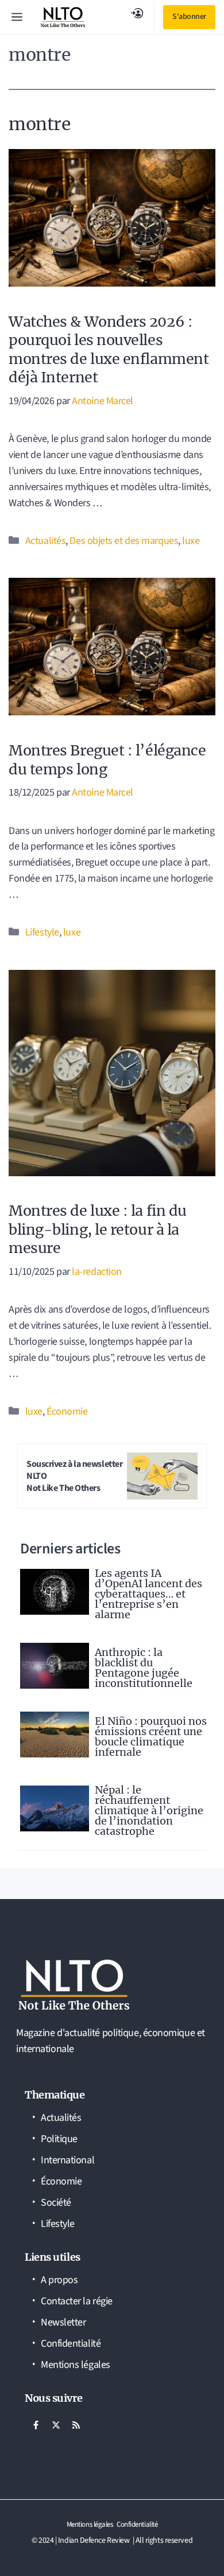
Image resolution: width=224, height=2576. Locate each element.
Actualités (46, 541)
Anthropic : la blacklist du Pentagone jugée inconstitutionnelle (144, 1668)
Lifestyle (42, 932)
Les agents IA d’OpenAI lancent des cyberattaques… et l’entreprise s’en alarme (148, 1594)
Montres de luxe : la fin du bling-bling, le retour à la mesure (98, 1229)
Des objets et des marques (124, 541)
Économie (67, 1412)
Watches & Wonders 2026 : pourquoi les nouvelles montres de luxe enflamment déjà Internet (109, 350)
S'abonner (189, 17)
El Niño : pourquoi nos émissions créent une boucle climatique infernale (151, 1737)
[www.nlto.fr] (63, 17)
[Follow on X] (56, 2425)
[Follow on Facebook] (36, 2425)
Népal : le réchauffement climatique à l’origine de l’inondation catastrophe (149, 1810)
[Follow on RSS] (76, 2425)
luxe (191, 541)
